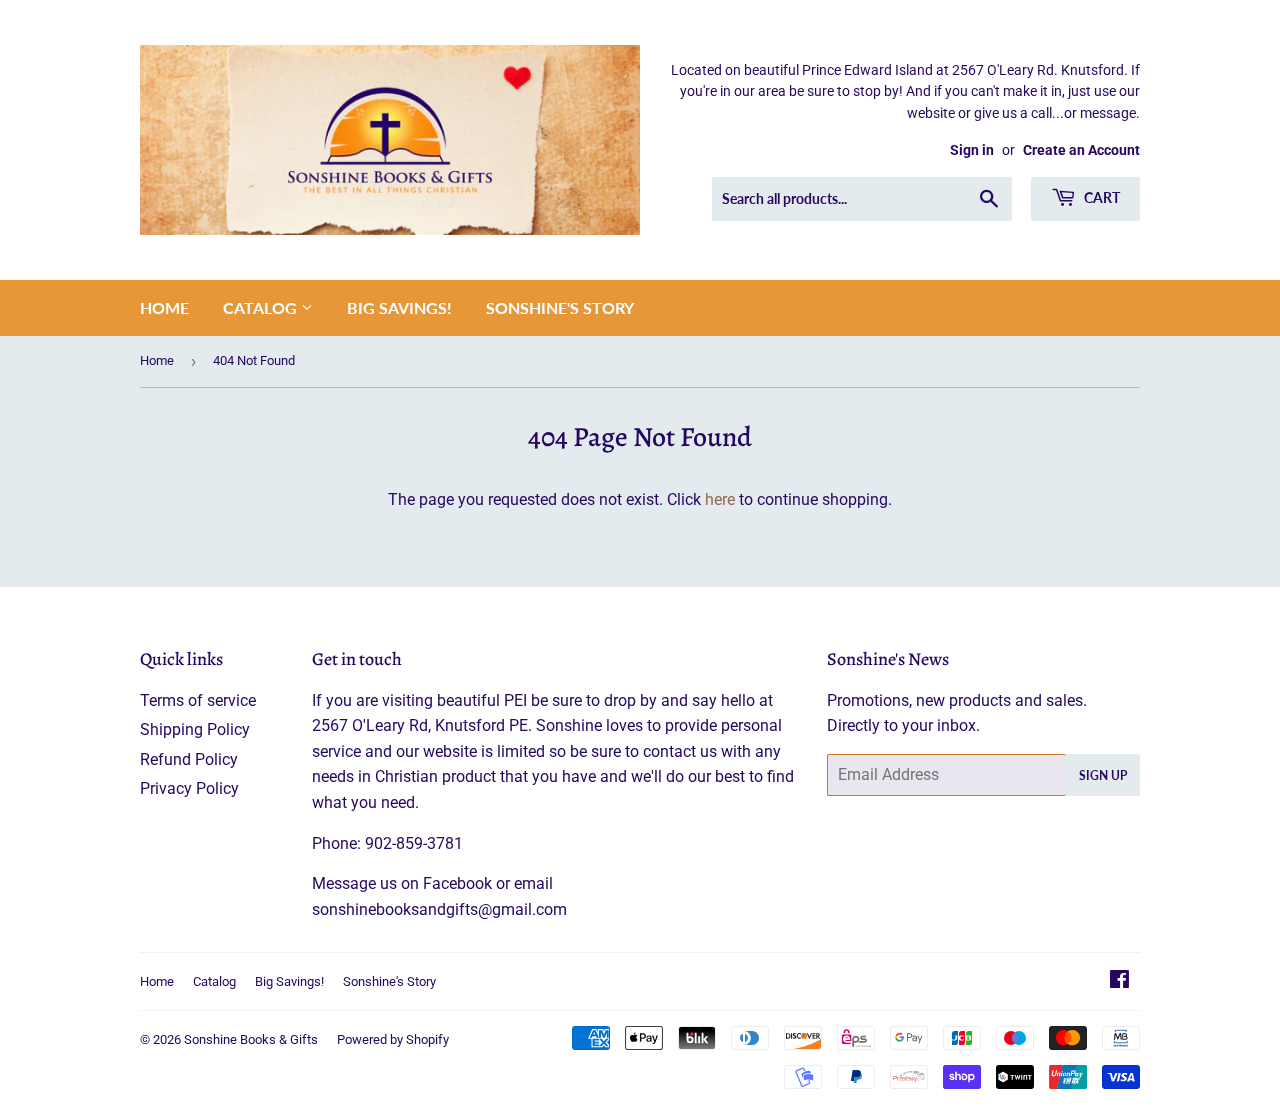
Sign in (972, 150)
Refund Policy (189, 759)
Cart (1100, 197)
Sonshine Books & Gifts (251, 1039)
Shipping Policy (195, 729)
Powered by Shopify (393, 1039)
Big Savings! (399, 307)
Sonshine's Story (560, 307)
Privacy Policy (189, 788)
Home (164, 307)
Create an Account (1081, 150)
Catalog (262, 307)
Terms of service (198, 700)
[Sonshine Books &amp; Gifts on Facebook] (1119, 981)
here (720, 499)
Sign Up (1103, 775)
